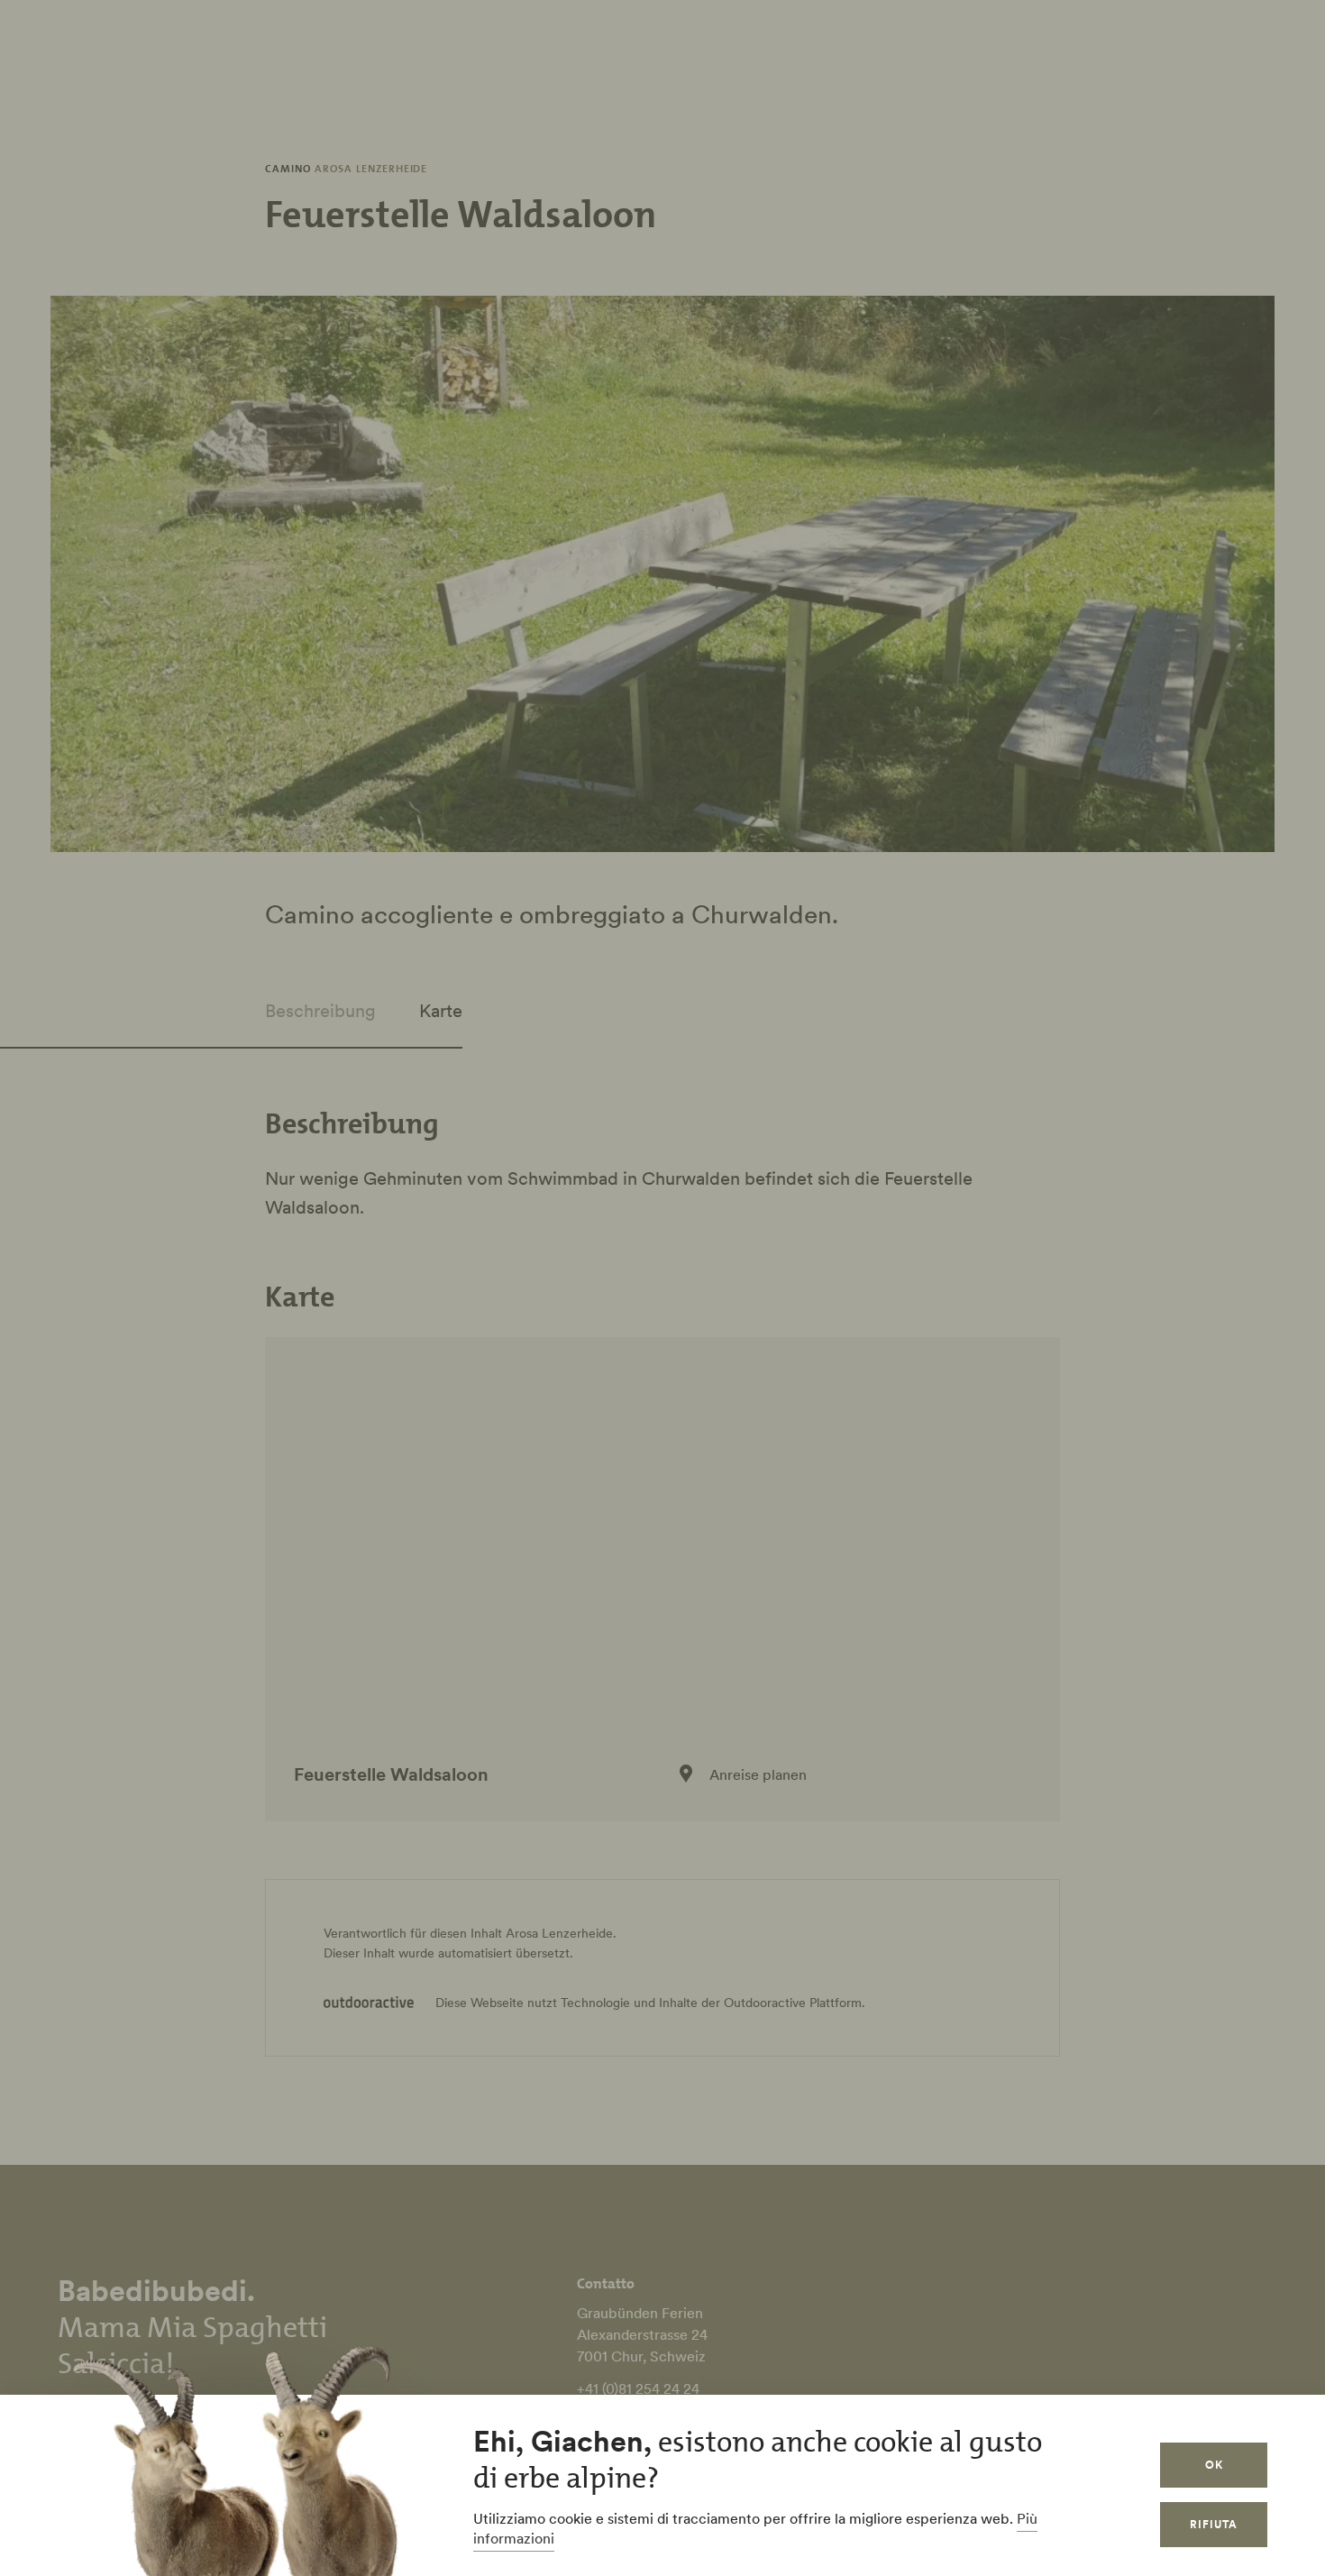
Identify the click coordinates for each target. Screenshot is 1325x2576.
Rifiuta (1214, 2524)
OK (1214, 2465)
